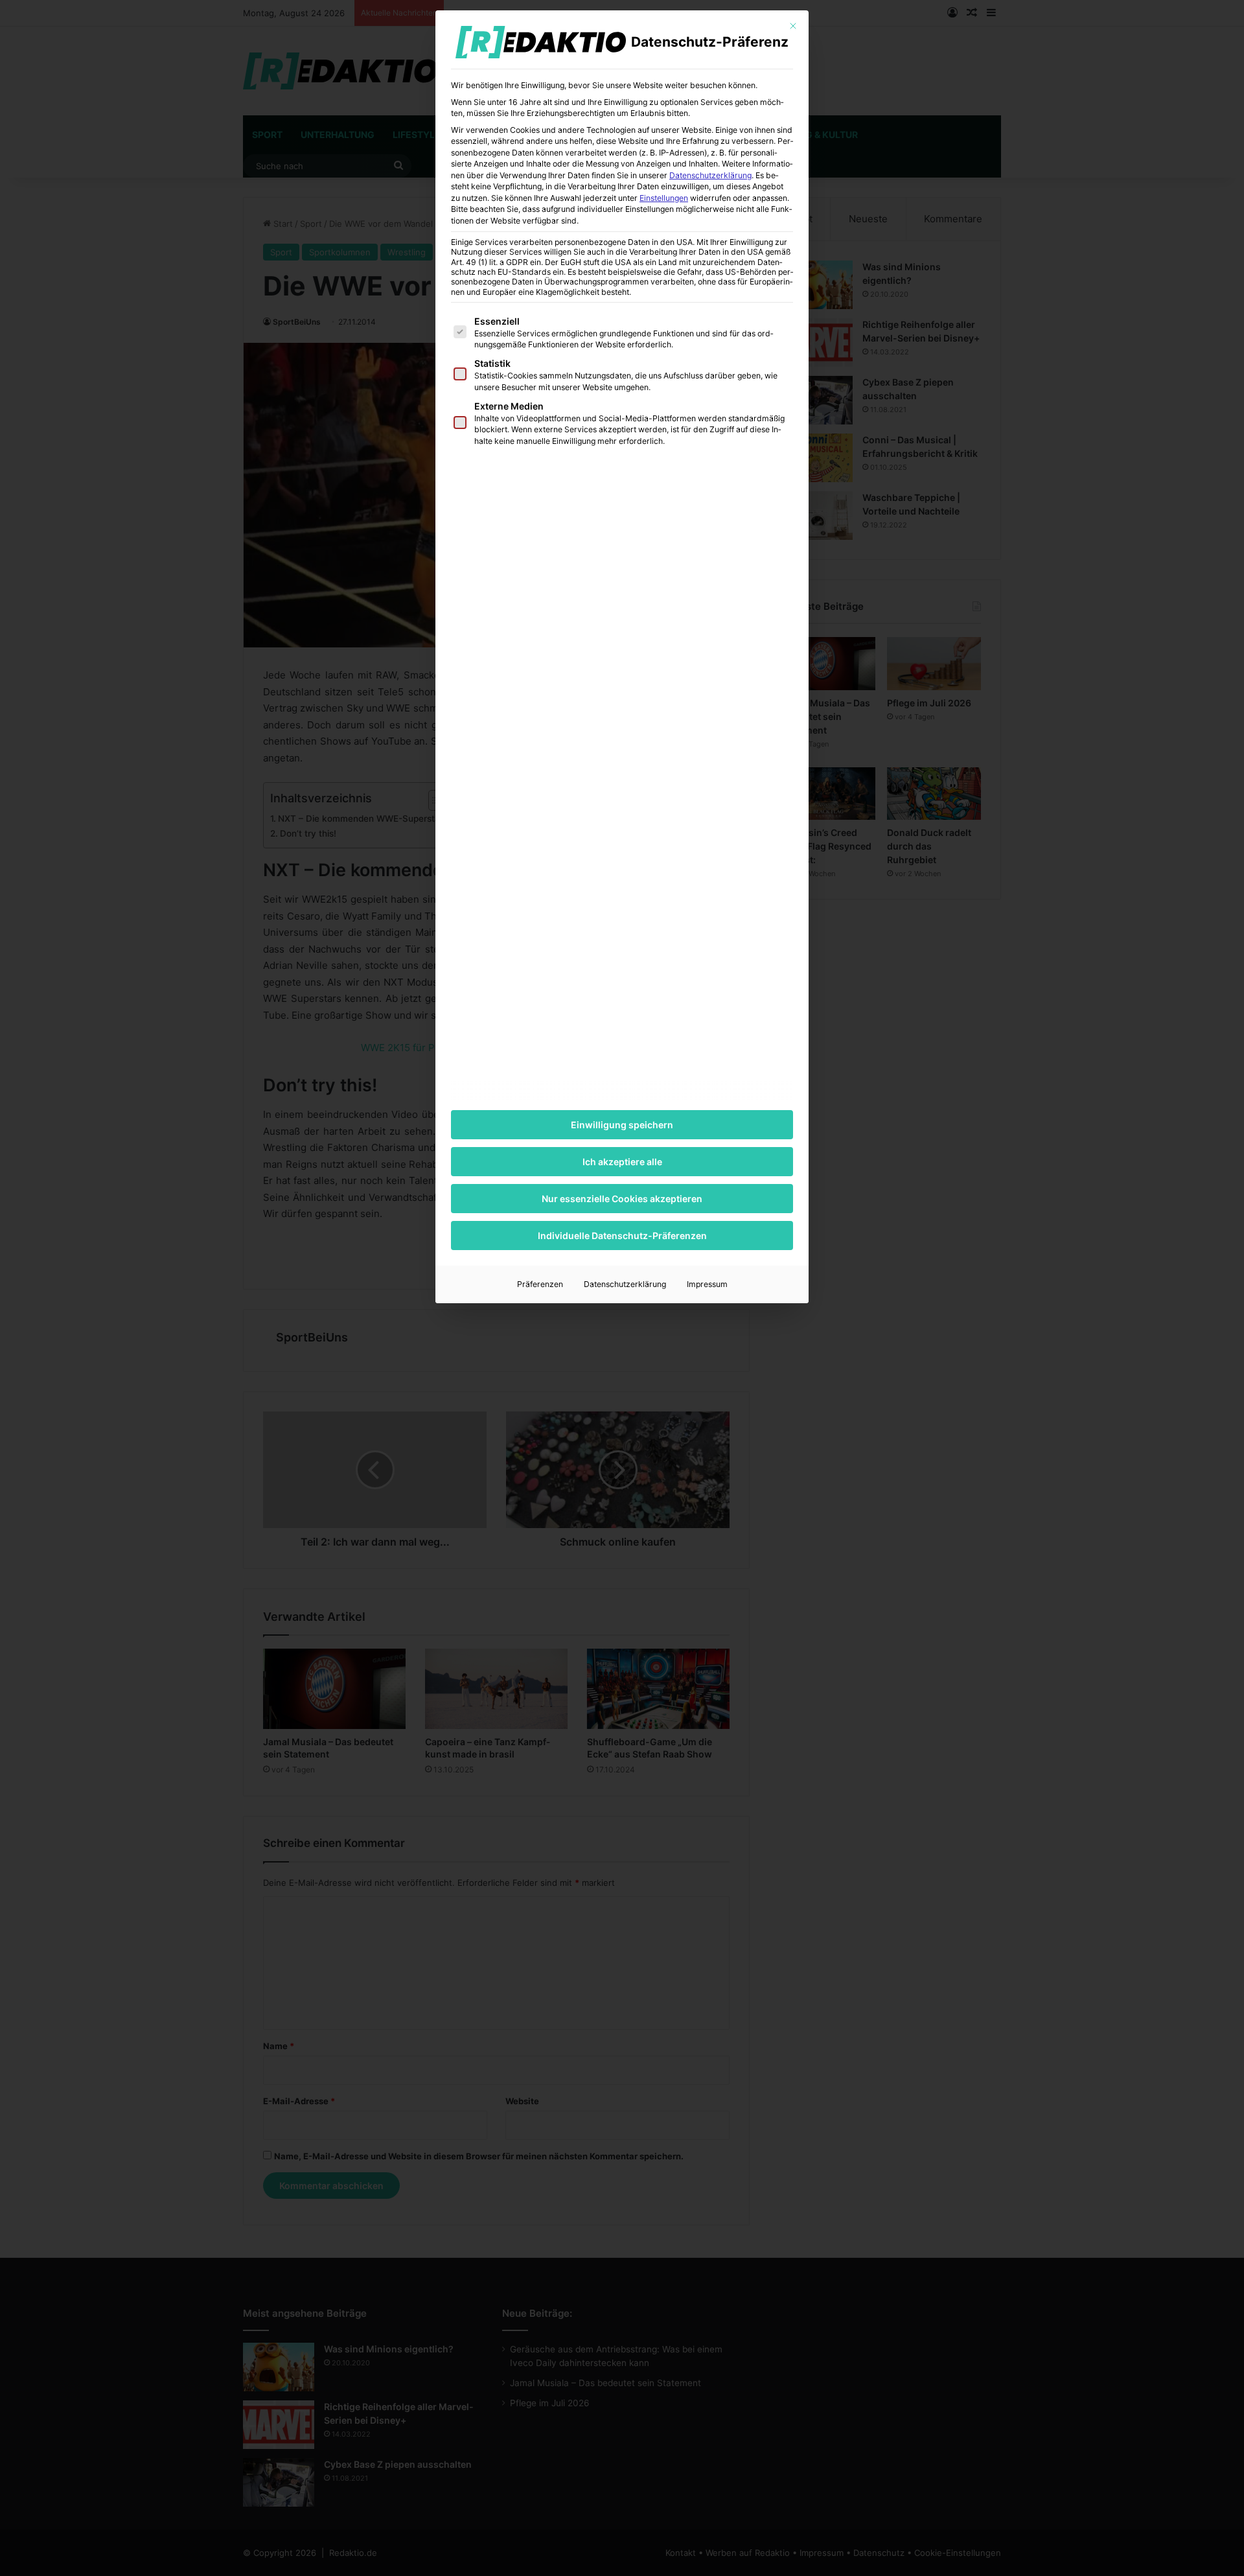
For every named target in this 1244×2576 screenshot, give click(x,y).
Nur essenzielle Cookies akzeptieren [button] (622, 1199)
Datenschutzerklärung (710, 175)
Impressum (707, 1284)
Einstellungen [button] (664, 198)
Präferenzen (540, 1284)
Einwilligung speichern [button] (622, 1125)
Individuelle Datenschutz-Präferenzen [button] (622, 1236)
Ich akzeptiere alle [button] (622, 1162)
